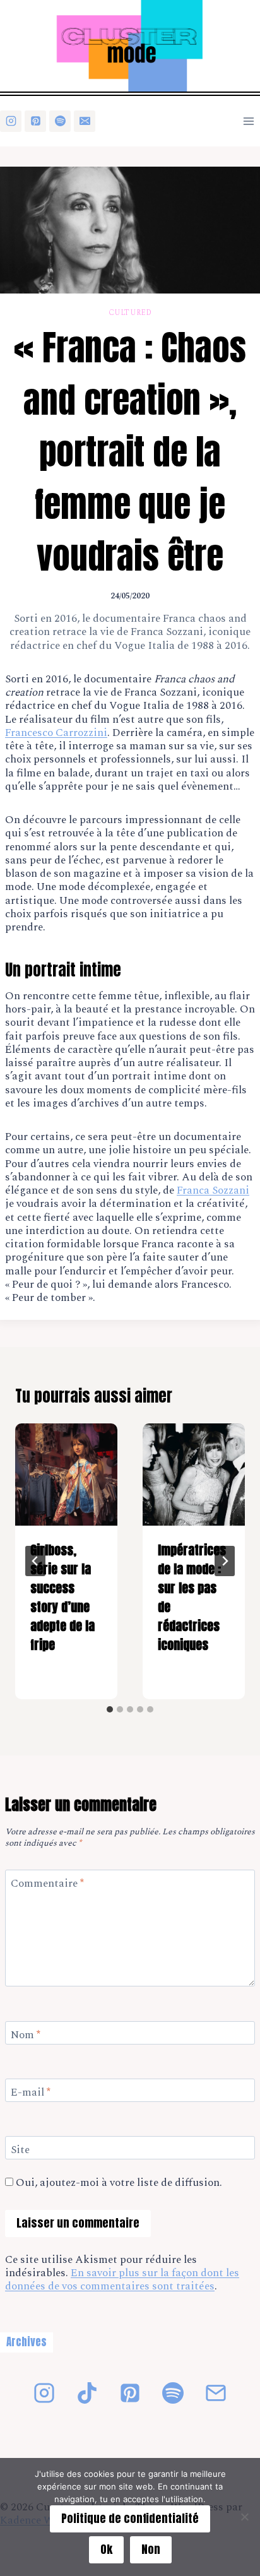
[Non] (244, 2517)
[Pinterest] (35, 121)
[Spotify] (60, 121)
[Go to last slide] (35, 1561)
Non (151, 2549)
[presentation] (66, 1475)
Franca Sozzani (213, 1190)
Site (20, 2151)
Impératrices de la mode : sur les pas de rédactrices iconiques (192, 1597)
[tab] (110, 1709)
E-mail (31, 2093)
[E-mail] (85, 121)
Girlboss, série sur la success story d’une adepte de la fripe (62, 1597)
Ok (106, 2549)
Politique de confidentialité (130, 2518)
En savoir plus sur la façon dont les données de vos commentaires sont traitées (122, 2280)
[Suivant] (225, 1561)
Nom (26, 2036)
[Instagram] (11, 121)
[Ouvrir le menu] (248, 121)
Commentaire (47, 1884)
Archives (27, 2342)
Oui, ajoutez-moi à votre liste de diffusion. (118, 2183)
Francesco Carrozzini (56, 733)
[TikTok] (87, 2393)
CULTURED (130, 313)
